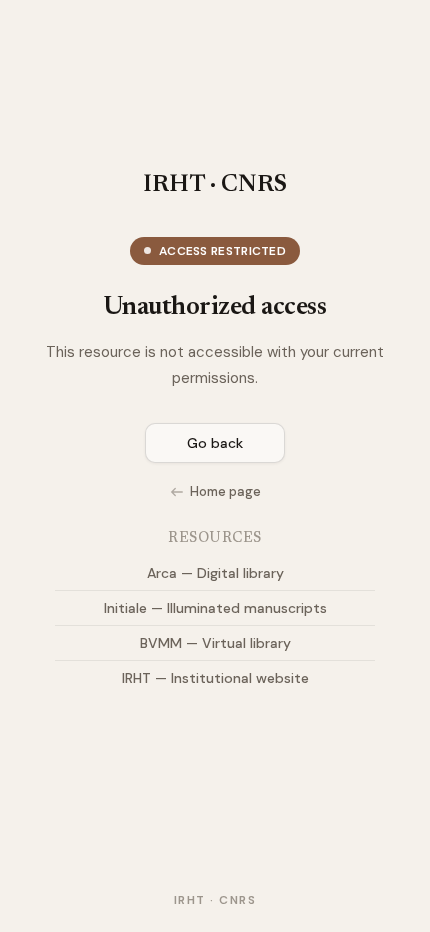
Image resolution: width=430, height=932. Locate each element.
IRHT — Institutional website (215, 678)
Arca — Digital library (215, 573)
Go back (215, 443)
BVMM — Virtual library (215, 643)
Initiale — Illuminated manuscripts (215, 608)
